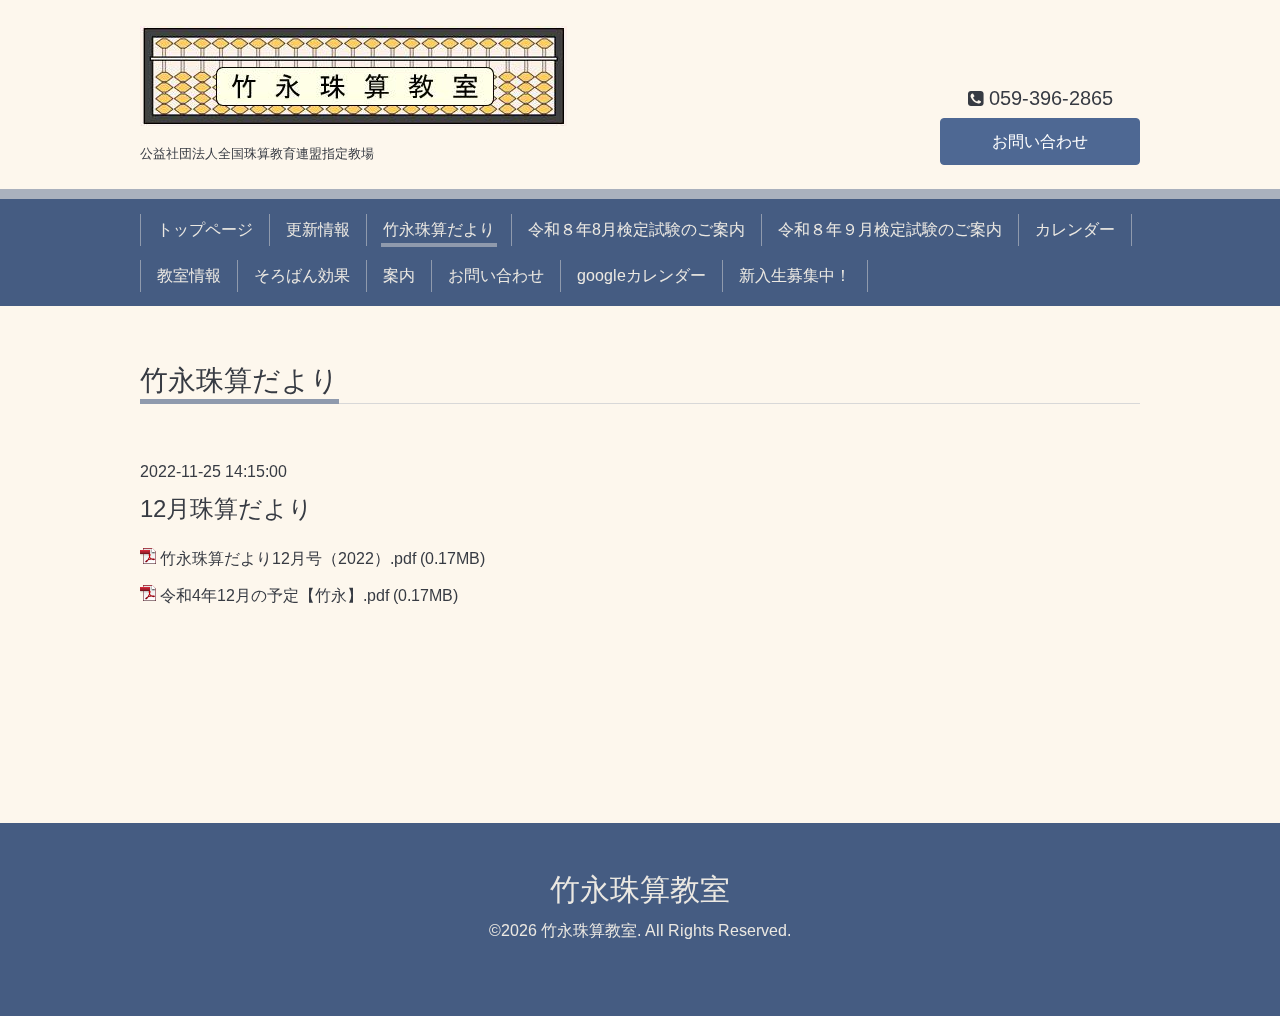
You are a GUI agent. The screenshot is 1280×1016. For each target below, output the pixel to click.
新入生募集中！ (795, 275)
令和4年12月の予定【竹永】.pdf (274, 595)
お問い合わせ (1040, 141)
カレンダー (1075, 229)
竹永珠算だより (439, 229)
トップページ (205, 229)
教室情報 (189, 275)
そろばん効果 (302, 275)
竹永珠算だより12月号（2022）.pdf (288, 558)
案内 (399, 275)
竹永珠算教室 (640, 889)
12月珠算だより (226, 508)
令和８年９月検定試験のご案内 (890, 229)
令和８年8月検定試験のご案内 (636, 229)
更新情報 (318, 229)
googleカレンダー (641, 275)
